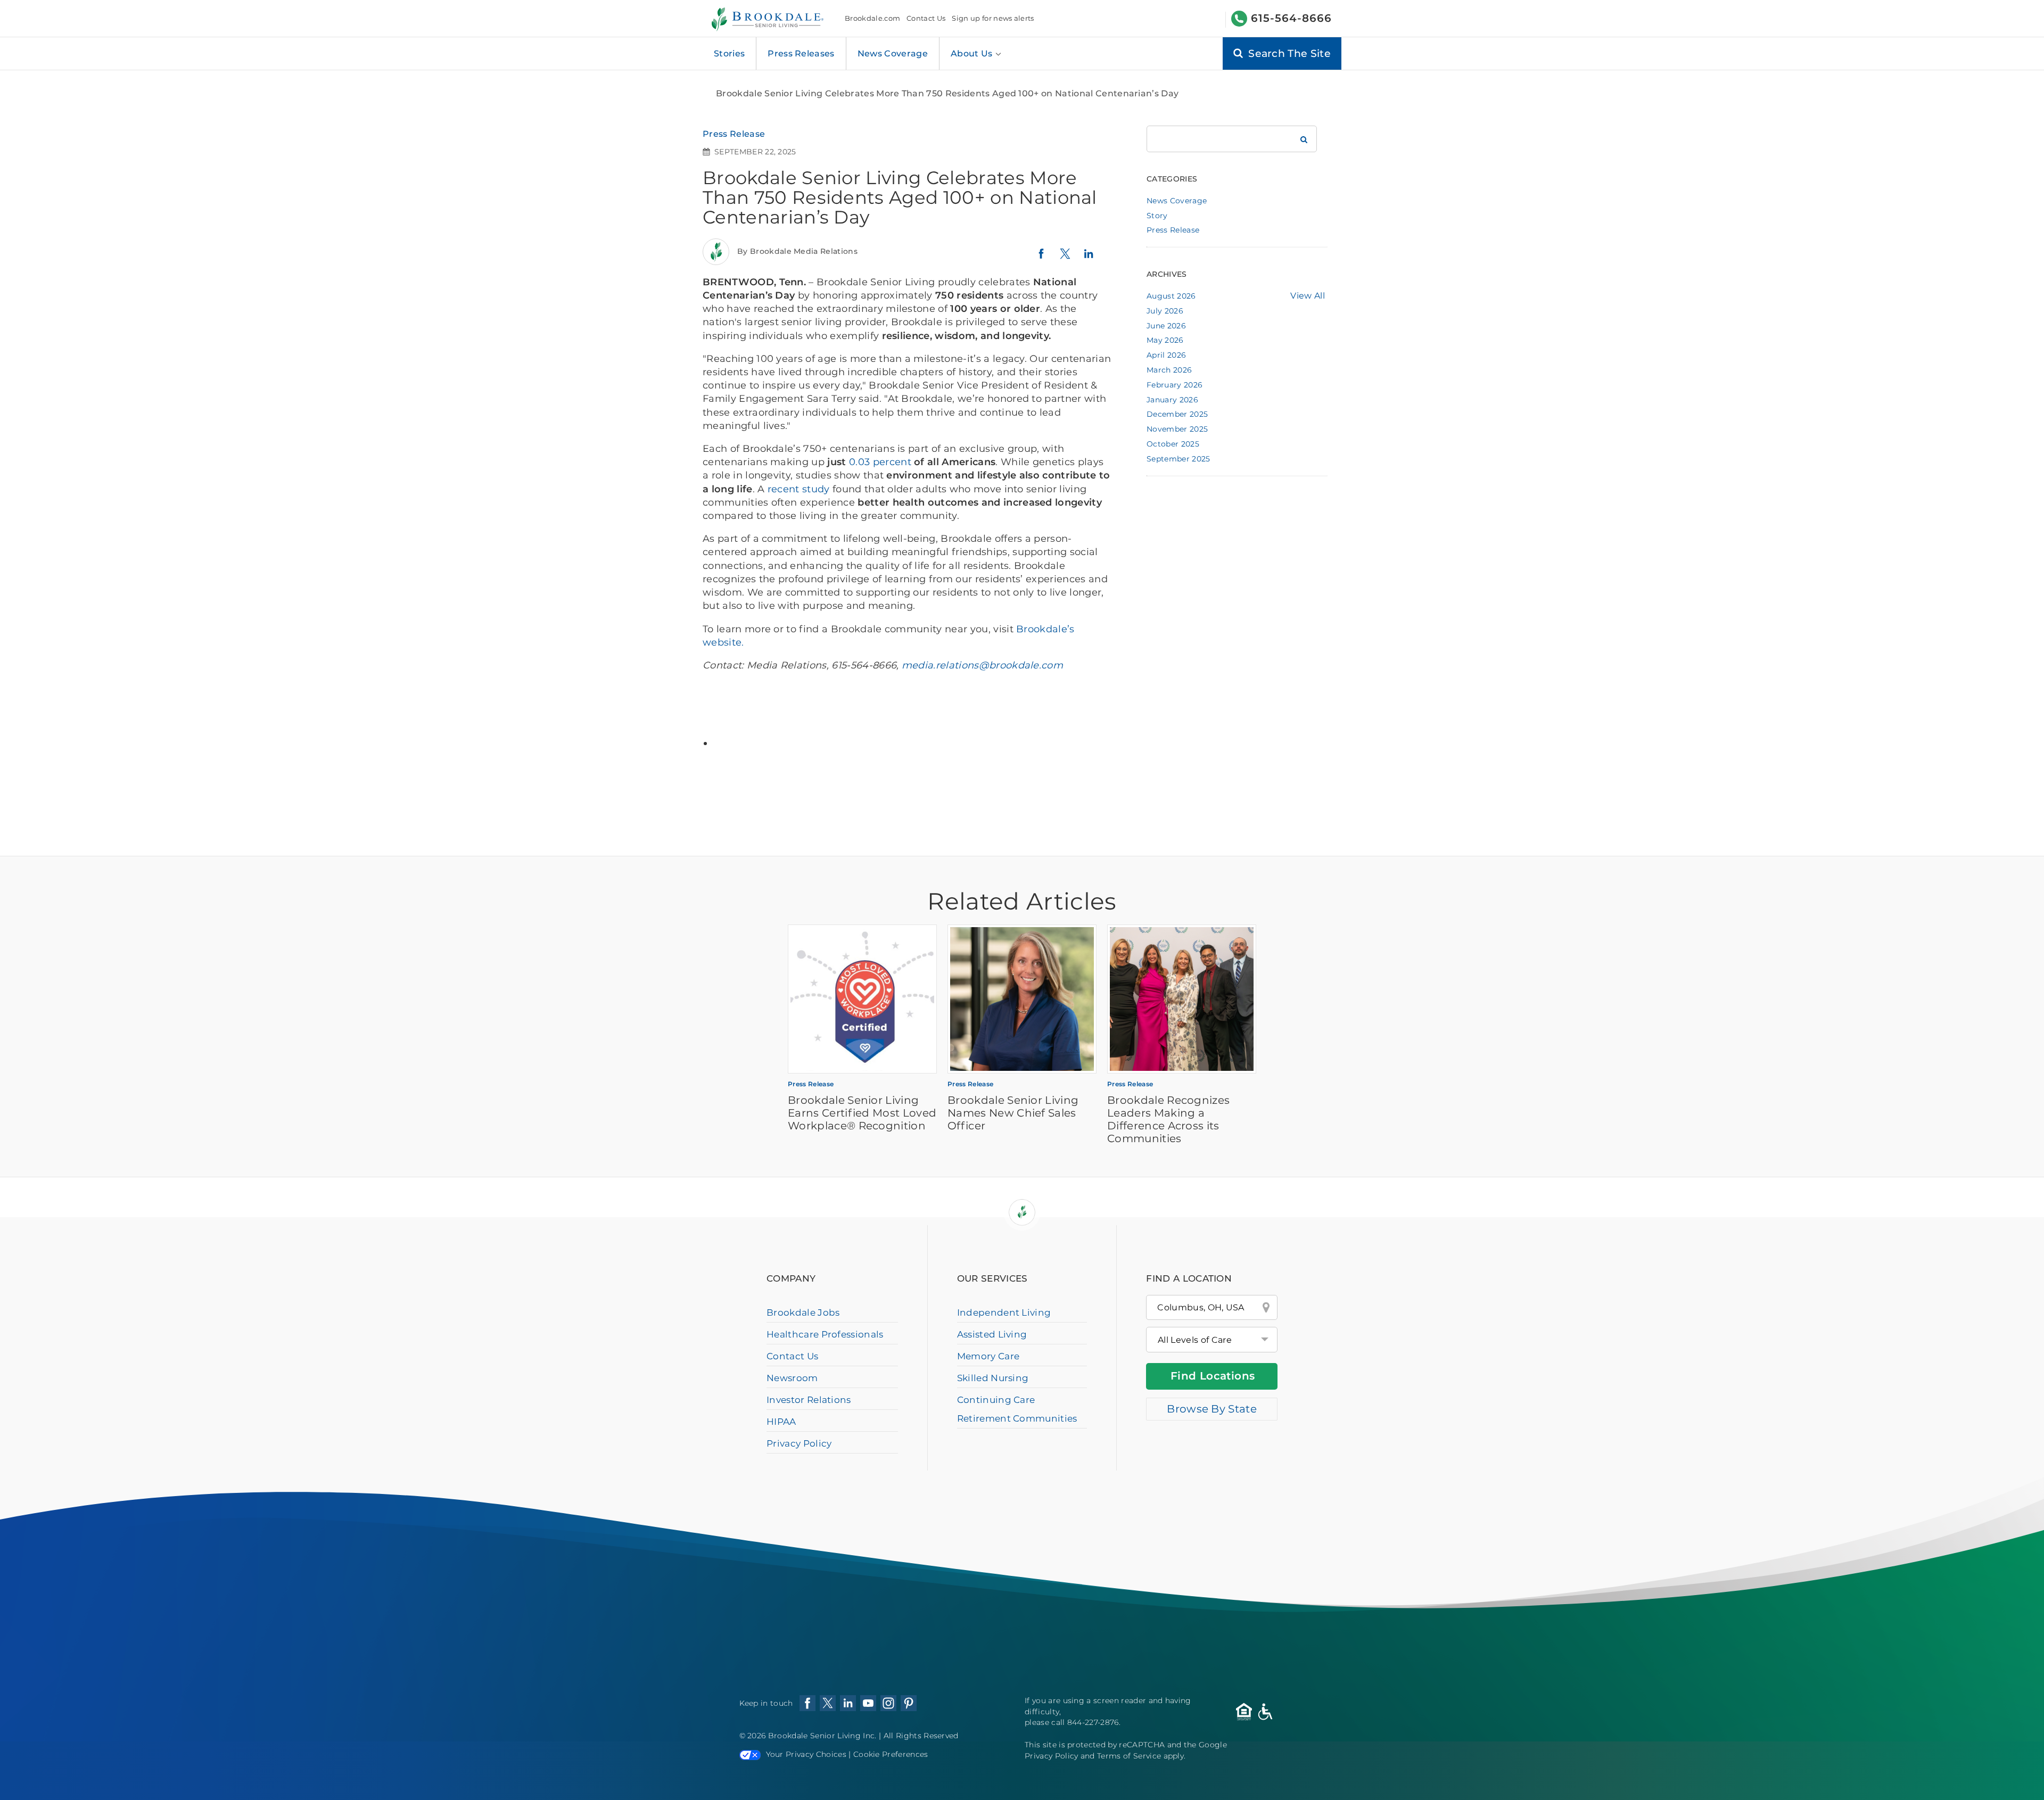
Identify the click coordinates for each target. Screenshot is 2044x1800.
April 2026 (1166, 355)
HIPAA (781, 1422)
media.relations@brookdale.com (981, 665)
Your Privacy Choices (806, 1754)
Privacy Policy (799, 1443)
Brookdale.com (872, 18)
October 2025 (1173, 444)
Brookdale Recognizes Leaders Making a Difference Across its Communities (1168, 1119)
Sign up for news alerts (993, 18)
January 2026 (1172, 400)
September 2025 (1178, 459)
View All (1308, 296)
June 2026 (1166, 326)
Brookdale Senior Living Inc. (823, 1736)
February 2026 (1175, 385)
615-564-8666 (1291, 18)
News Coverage (893, 53)
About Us (973, 53)
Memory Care (988, 1356)
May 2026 (1165, 340)
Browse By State (1212, 1409)
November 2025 (1177, 429)
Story (1157, 216)
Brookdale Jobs (803, 1312)
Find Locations (1213, 1376)
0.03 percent (880, 462)
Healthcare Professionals (825, 1334)
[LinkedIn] (1089, 259)
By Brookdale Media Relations (797, 251)
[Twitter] (1065, 259)
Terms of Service (1129, 1756)
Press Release (734, 134)
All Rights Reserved (921, 1736)
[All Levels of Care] (1212, 1340)
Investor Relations (809, 1400)
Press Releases (801, 53)
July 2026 (1165, 311)
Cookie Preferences (891, 1754)
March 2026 (1169, 370)
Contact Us (926, 18)
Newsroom (792, 1378)
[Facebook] (1041, 258)
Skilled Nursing (993, 1378)
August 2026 (1171, 296)
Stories (729, 53)
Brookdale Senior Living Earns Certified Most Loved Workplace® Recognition (862, 1113)
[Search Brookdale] (1304, 139)
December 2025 (1177, 414)
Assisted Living (992, 1334)
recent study (799, 489)
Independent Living (1004, 1312)
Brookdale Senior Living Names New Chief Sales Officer (1013, 1113)
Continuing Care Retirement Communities (1017, 1409)
